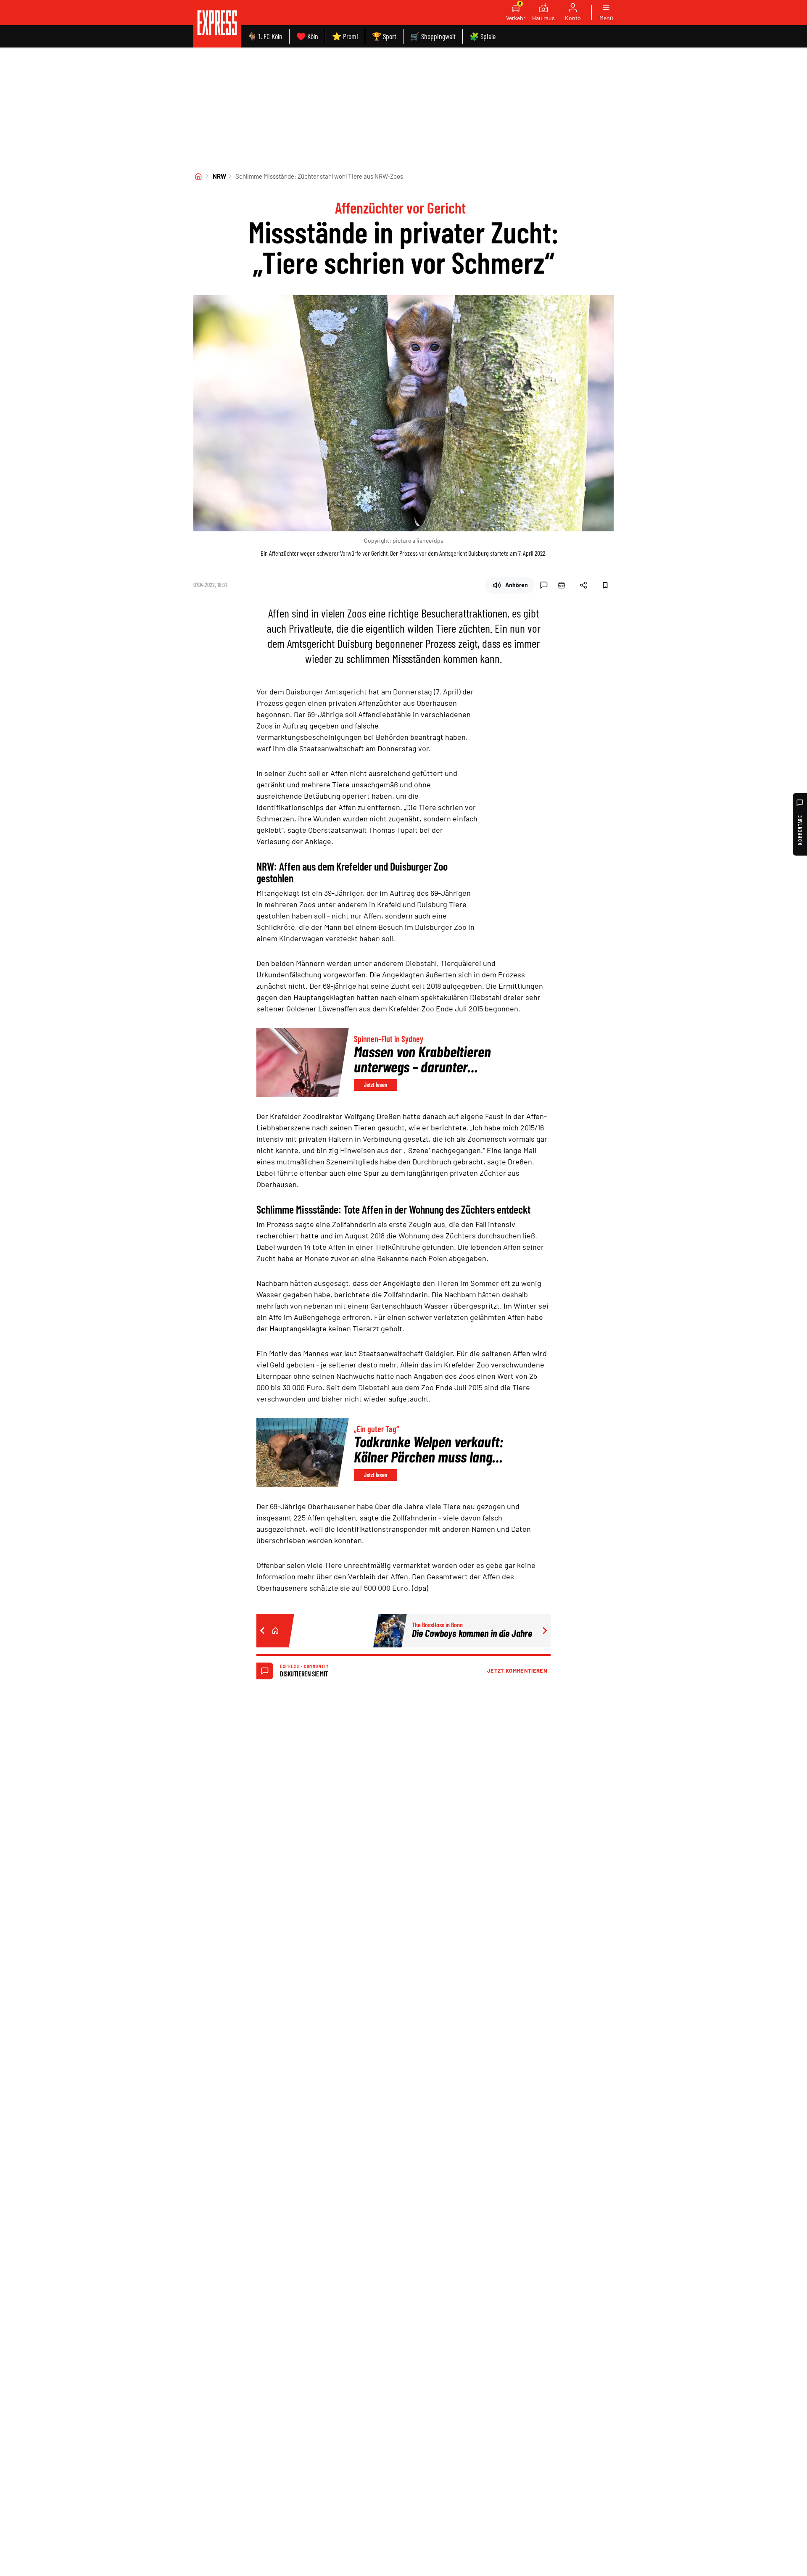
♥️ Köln (307, 36)
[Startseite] (198, 176)
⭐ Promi (345, 36)
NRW (219, 176)
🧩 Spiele (483, 36)
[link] (217, 24)
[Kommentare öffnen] (544, 585)
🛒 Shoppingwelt (433, 36)
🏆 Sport (384, 36)
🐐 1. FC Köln (265, 36)
